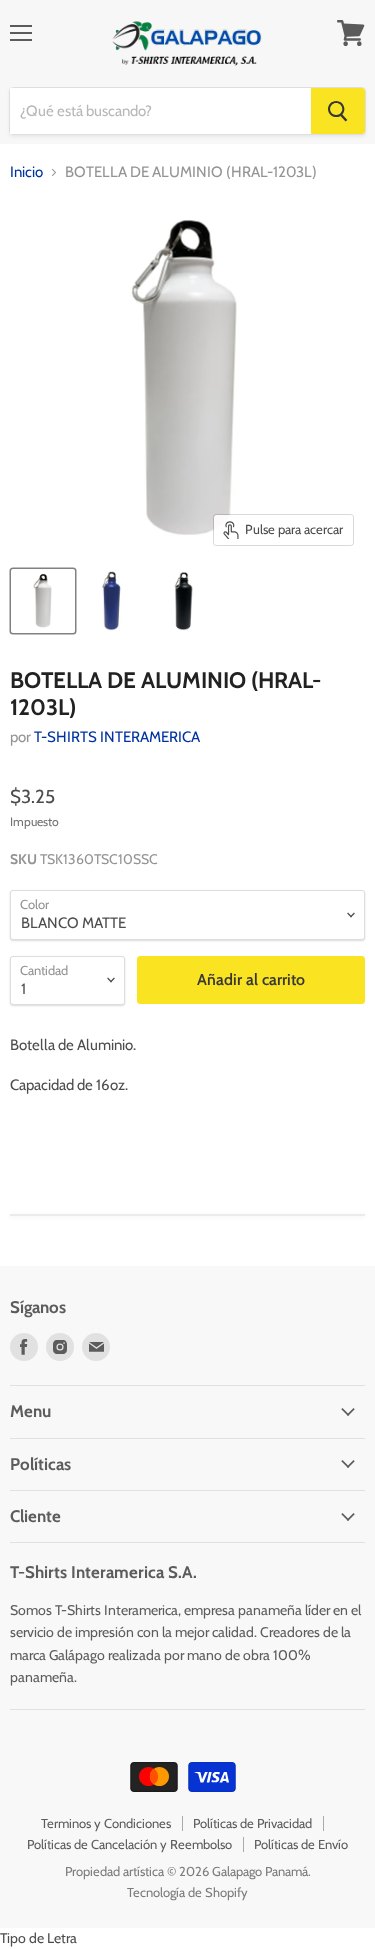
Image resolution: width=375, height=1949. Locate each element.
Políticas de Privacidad (252, 1823)
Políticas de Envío (301, 1844)
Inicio (26, 172)
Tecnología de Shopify (187, 1892)
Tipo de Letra (38, 1938)
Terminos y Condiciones (106, 1823)
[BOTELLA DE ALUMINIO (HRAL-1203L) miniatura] (43, 601)
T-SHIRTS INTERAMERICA (117, 737)
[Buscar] (338, 111)
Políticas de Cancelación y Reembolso (129, 1844)
